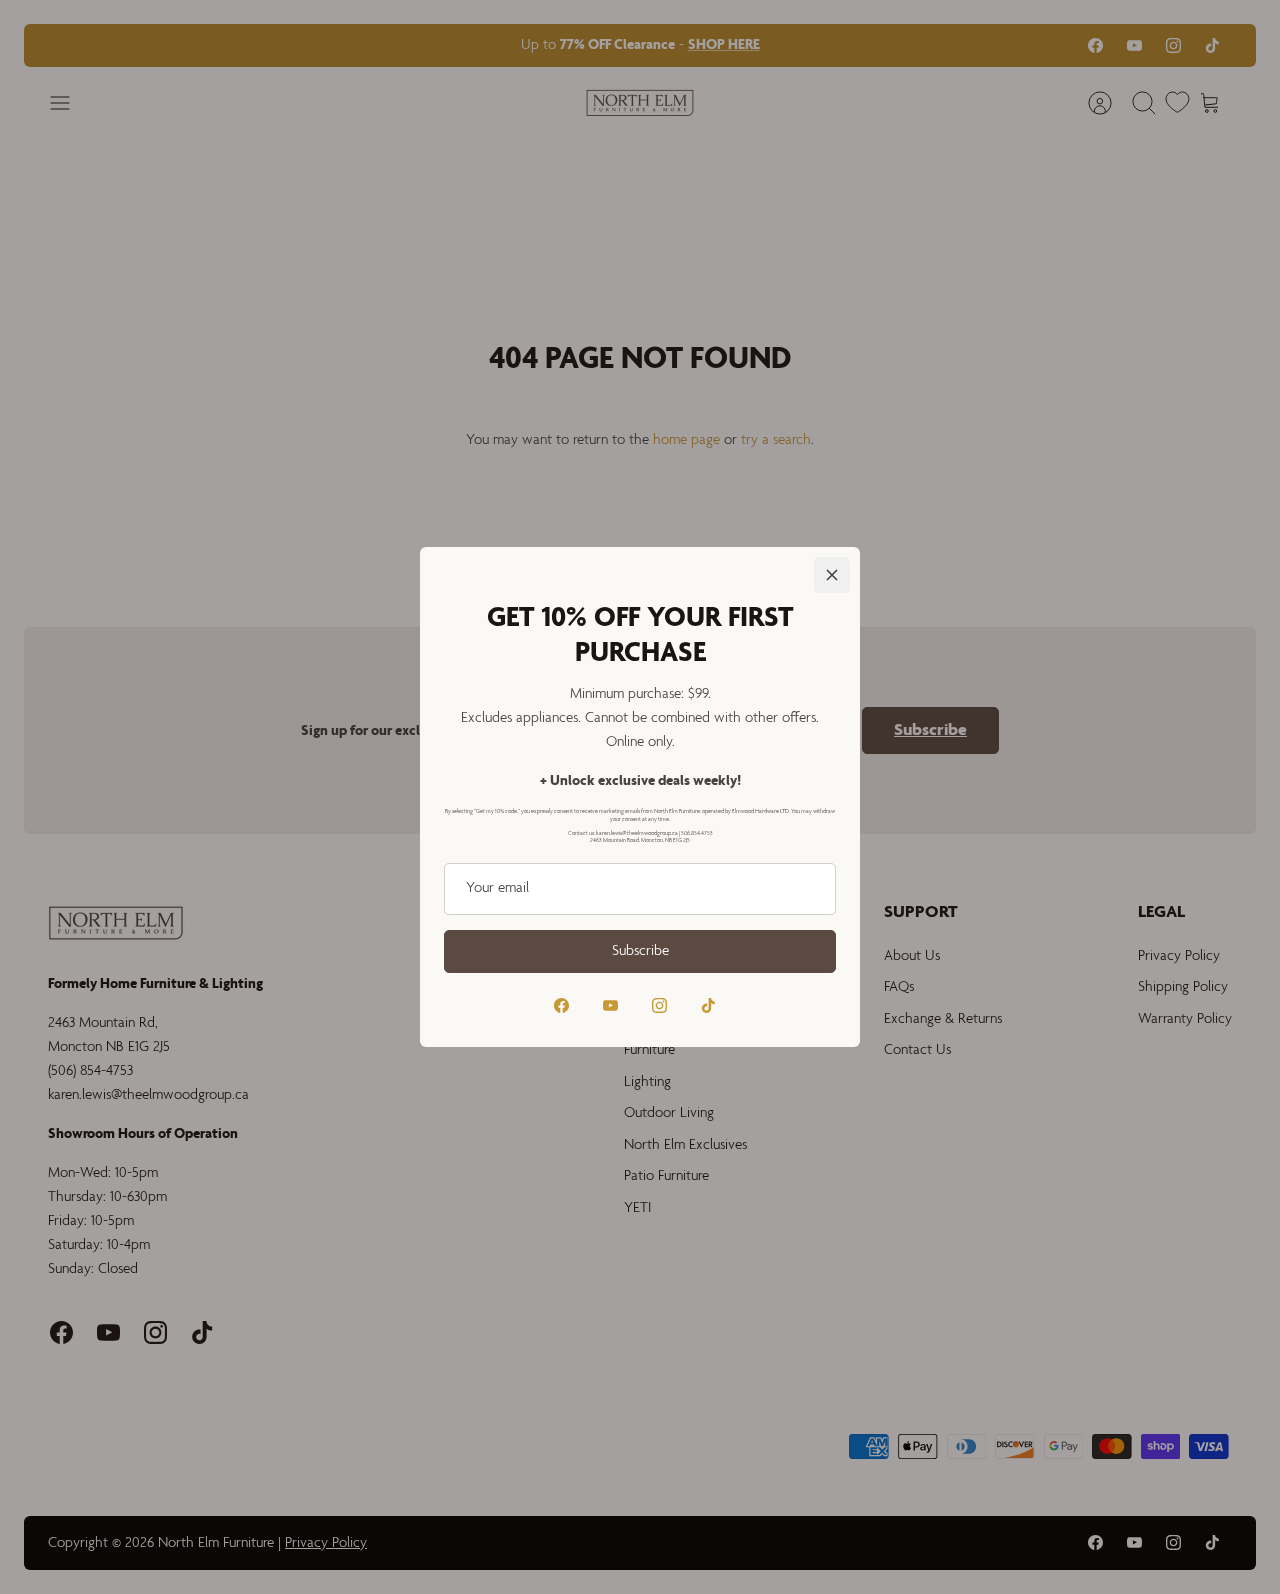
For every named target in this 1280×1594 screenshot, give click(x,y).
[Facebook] (561, 1005)
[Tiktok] (708, 1005)
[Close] (832, 575)
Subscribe (640, 951)
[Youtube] (610, 1005)
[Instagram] (659, 1005)
